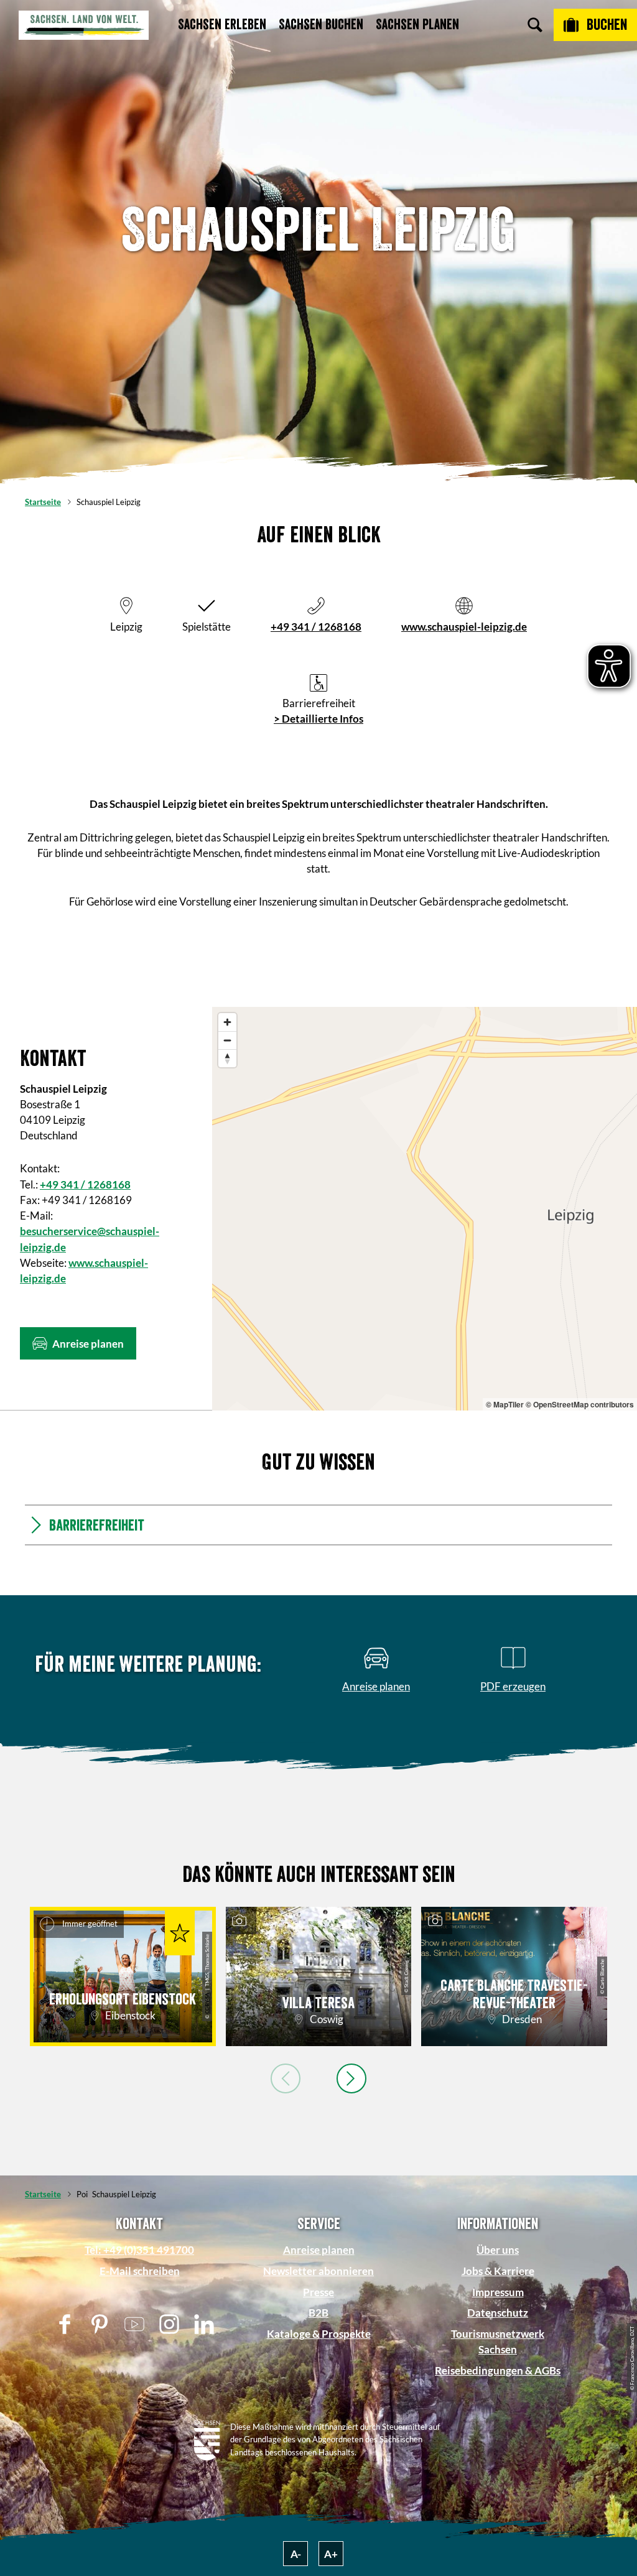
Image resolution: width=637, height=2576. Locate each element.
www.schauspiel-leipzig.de (464, 627)
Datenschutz (498, 2313)
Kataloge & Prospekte (319, 2334)
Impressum (498, 2292)
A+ (331, 2554)
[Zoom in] (227, 1022)
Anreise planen (319, 2250)
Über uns (498, 2250)
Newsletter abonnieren (318, 2271)
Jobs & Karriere (498, 2271)
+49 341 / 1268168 (316, 627)
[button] (78, 1343)
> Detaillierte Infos (318, 719)
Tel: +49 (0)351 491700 (139, 2250)
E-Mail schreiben (140, 2271)
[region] (425, 1209)
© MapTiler (505, 1404)
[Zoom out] (227, 1040)
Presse (318, 2292)
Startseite (43, 502)
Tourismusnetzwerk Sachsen (498, 2342)
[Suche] (535, 25)
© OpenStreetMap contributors (580, 1404)
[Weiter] (351, 2078)
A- (296, 2554)
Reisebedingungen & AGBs (498, 2370)
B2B (318, 2313)
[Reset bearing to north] (227, 1058)
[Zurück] (286, 2078)
